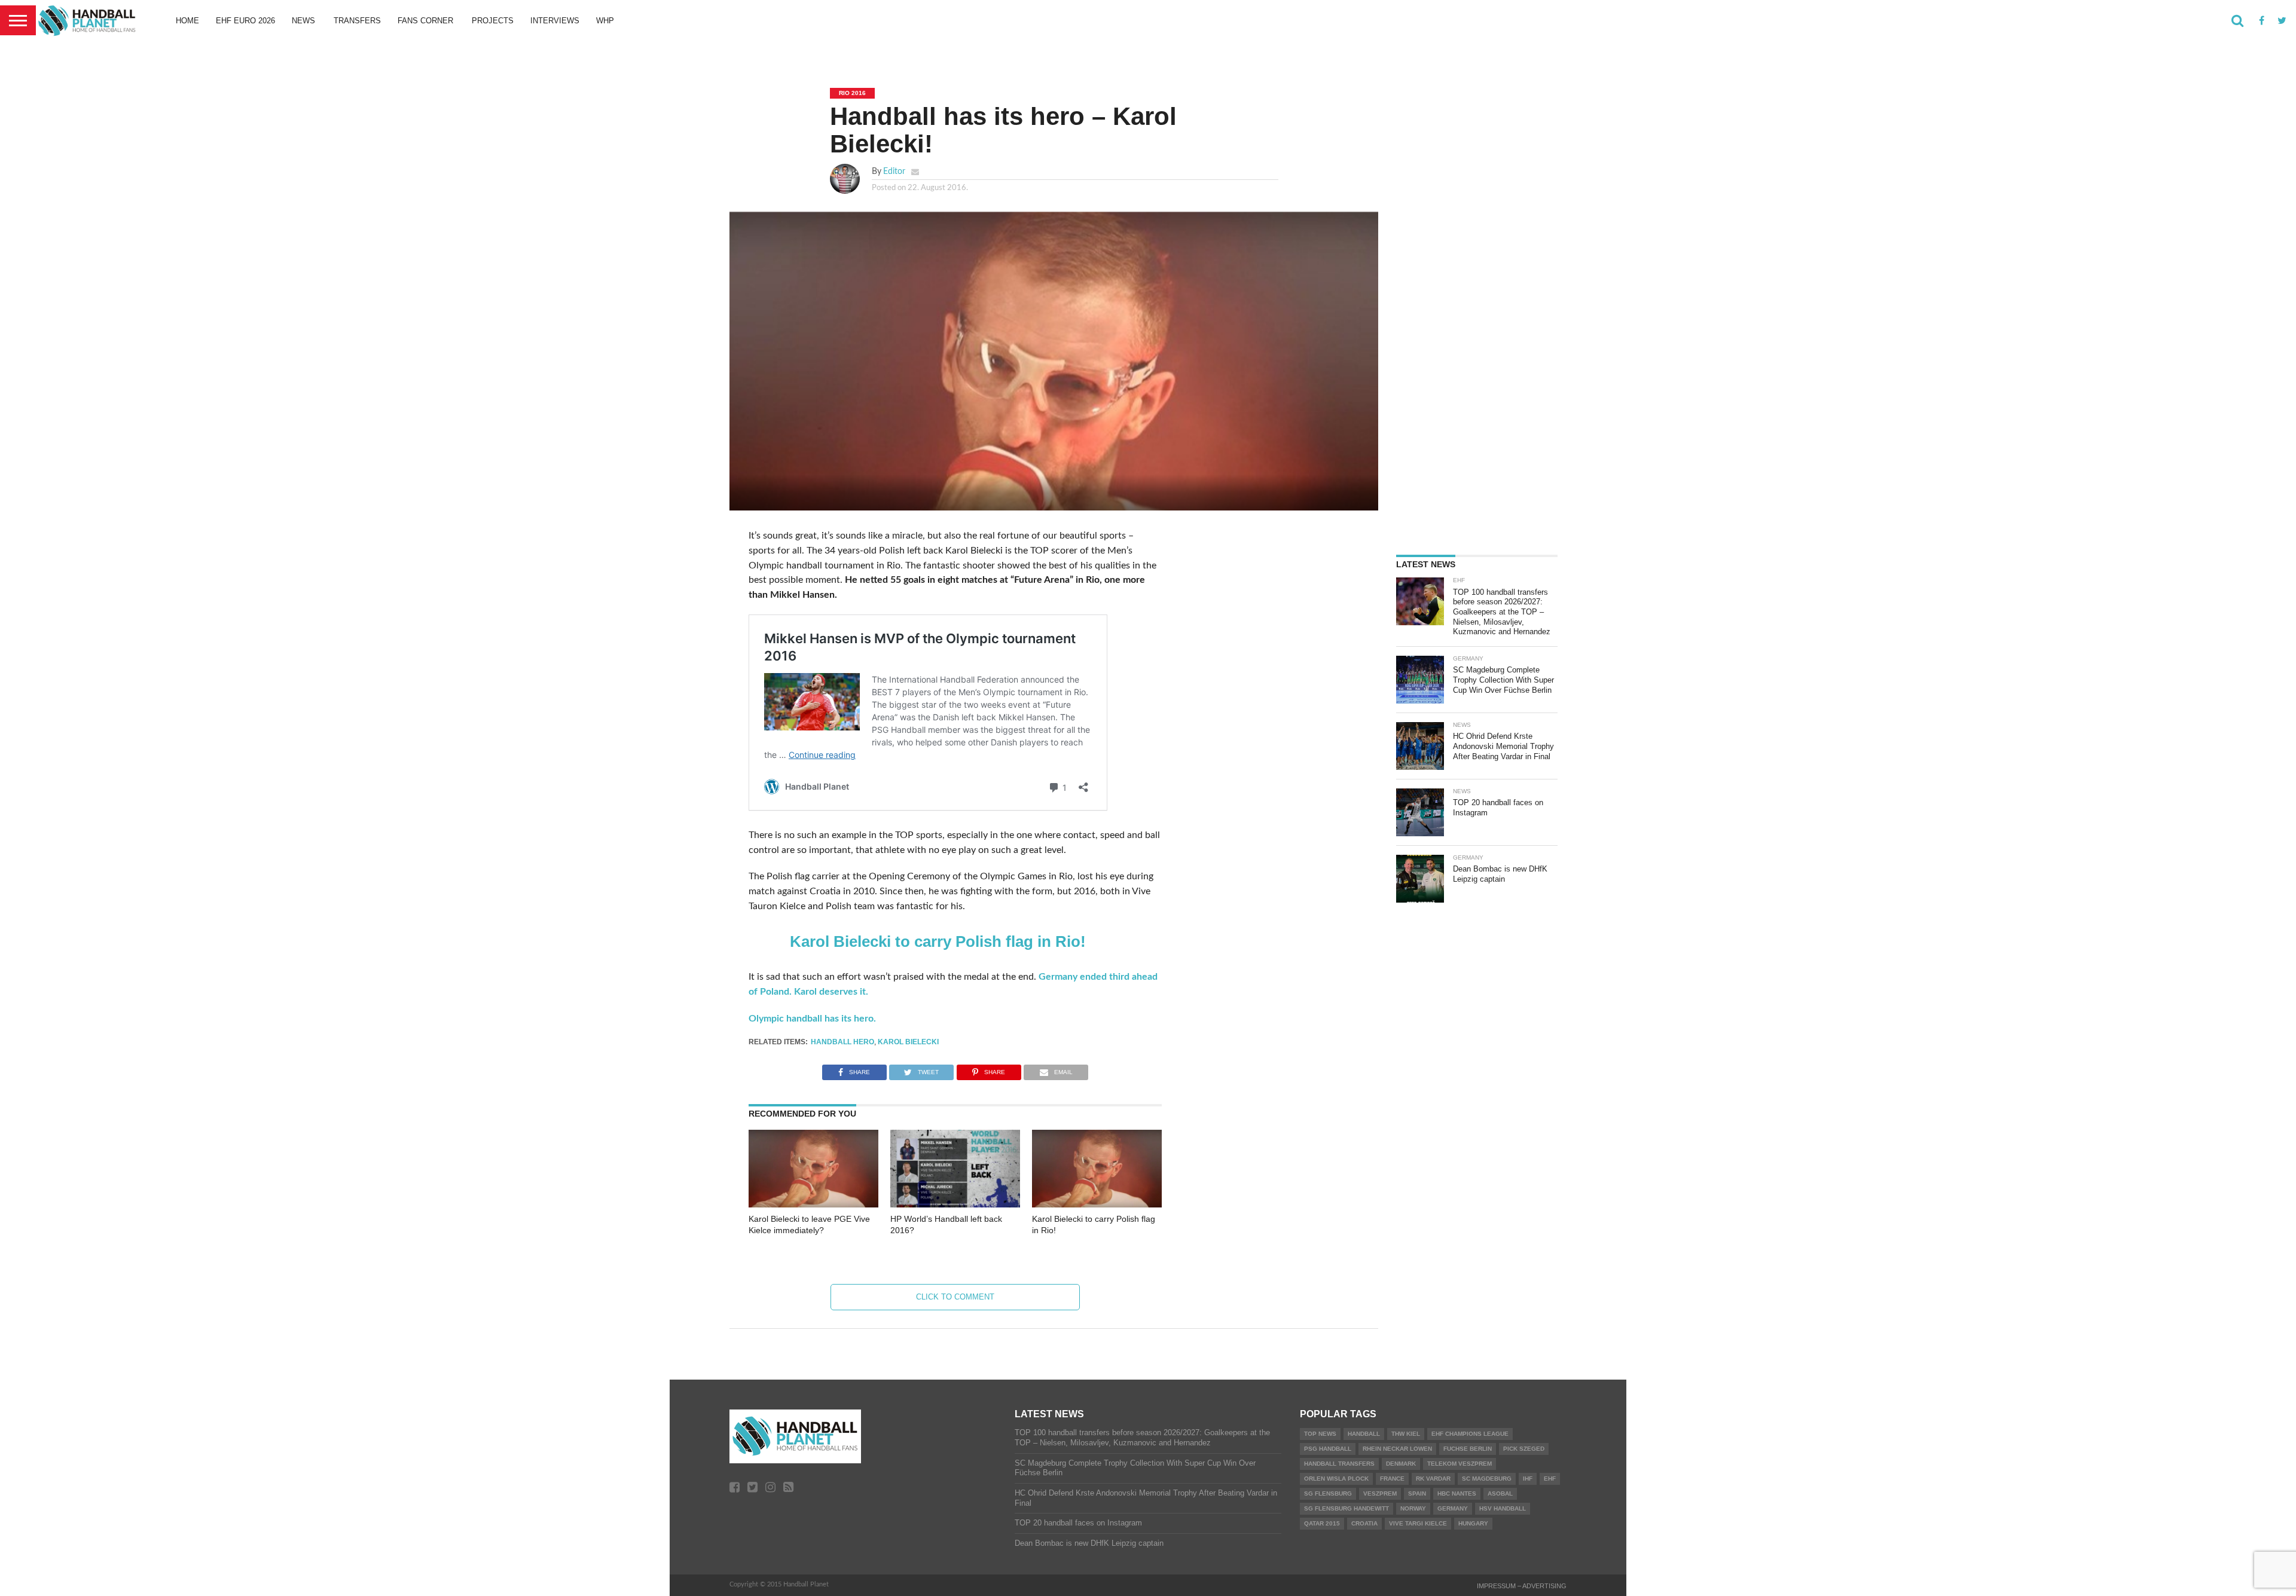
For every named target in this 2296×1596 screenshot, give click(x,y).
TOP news (1320, 1434)
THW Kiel (1406, 1434)
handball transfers (1339, 1464)
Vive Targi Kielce (1418, 1523)
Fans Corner (425, 21)
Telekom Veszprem (1460, 1464)
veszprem (1380, 1493)
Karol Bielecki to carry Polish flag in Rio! (938, 941)
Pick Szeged (1524, 1449)
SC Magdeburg (1487, 1479)
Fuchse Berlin (1468, 1449)
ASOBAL (1500, 1493)
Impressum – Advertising (1522, 1586)
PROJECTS (493, 21)
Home (187, 21)
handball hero (842, 1042)
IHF (1528, 1479)
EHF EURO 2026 (245, 21)
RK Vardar (1433, 1479)
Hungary (1473, 1523)
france (1392, 1479)
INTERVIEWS (555, 21)
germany (1453, 1508)
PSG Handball (1328, 1449)
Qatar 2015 (1322, 1523)
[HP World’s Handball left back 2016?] (955, 1204)
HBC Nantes (1457, 1493)
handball (1364, 1434)
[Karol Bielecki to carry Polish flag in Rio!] (1097, 1204)
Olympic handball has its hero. (812, 1019)
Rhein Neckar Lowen (1397, 1449)
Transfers (357, 21)
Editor (894, 171)
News (303, 21)
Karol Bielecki (908, 1042)
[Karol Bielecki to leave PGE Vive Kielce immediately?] (813, 1204)
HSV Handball (1503, 1508)
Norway (1413, 1508)
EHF (1550, 1479)
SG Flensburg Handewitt (1347, 1508)
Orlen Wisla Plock (1336, 1479)
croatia (1364, 1523)
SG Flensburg (1328, 1493)
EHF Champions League (1470, 1434)
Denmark (1401, 1464)
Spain (1417, 1493)
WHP (605, 21)
